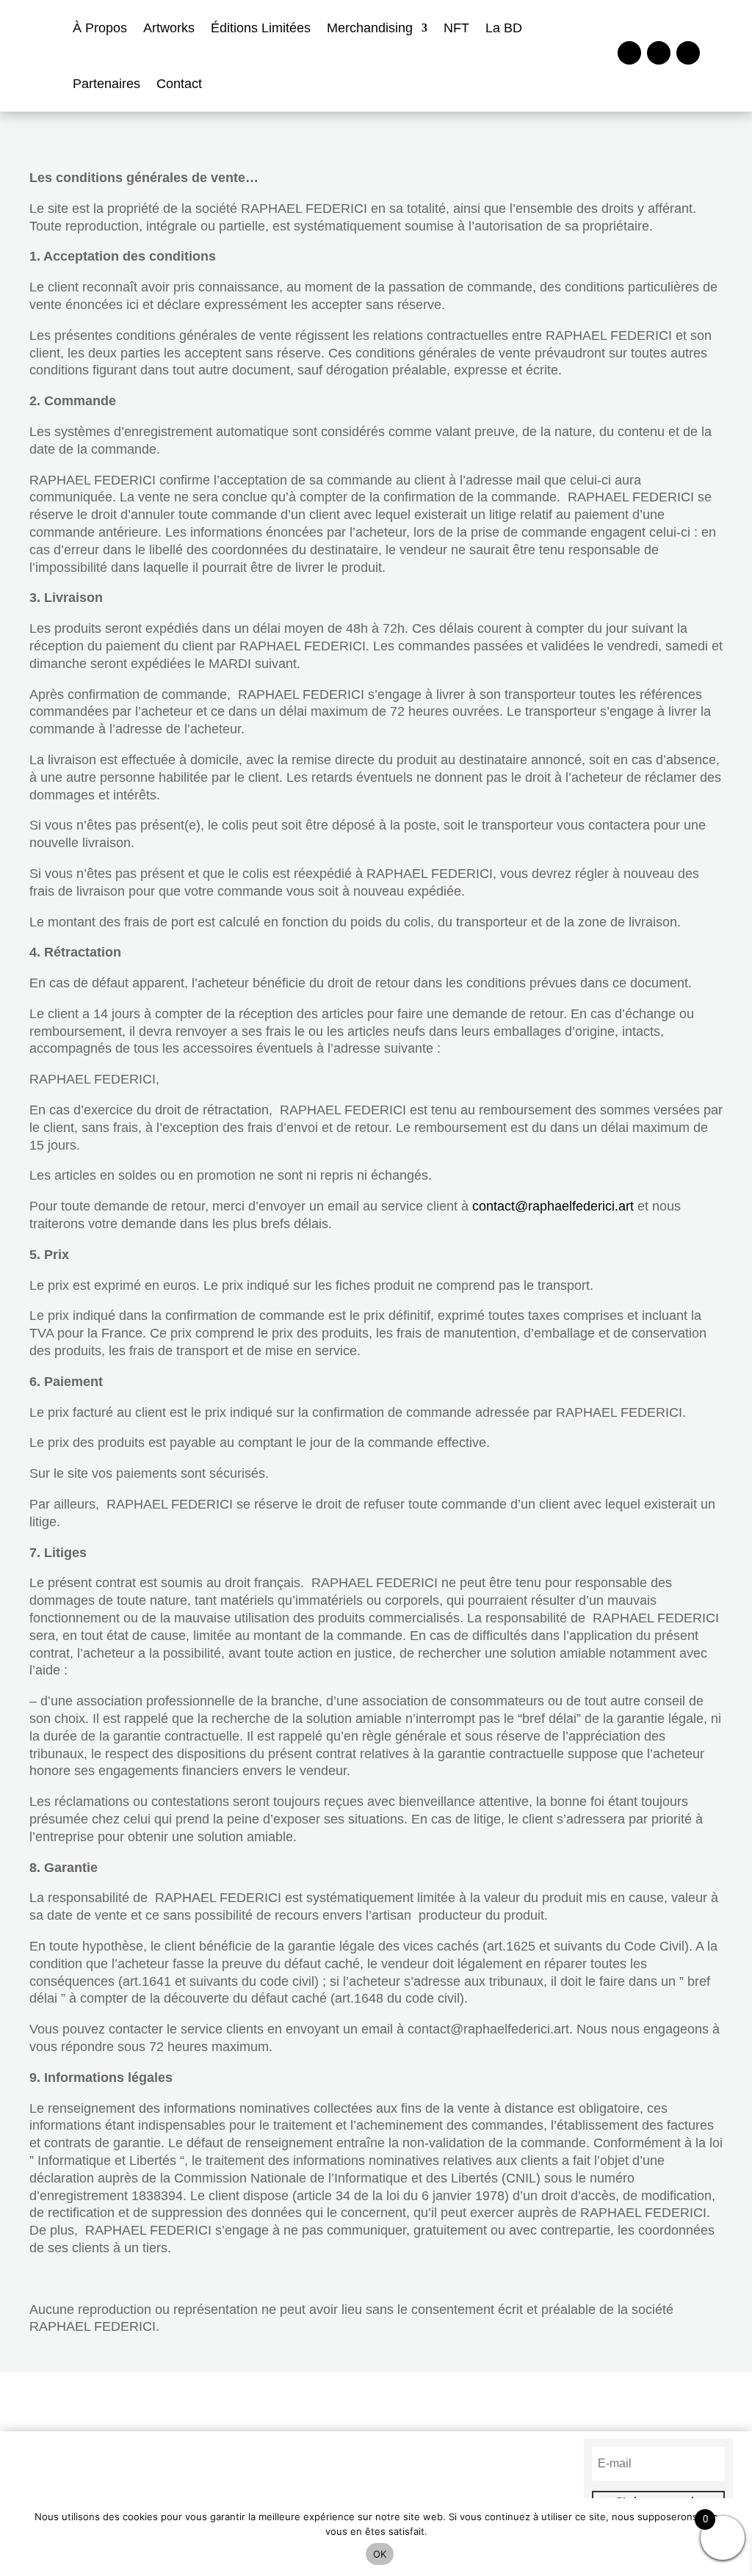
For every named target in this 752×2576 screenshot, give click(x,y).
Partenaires (106, 84)
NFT (456, 28)
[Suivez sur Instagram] (659, 53)
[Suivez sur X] (688, 53)
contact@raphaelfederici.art (553, 1206)
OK (380, 2554)
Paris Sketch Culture (282, 2485)
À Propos (100, 28)
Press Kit (470, 2485)
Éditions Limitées (261, 28)
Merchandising (370, 28)
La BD (504, 28)
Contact (179, 84)
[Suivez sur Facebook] (629, 53)
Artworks (169, 28)
